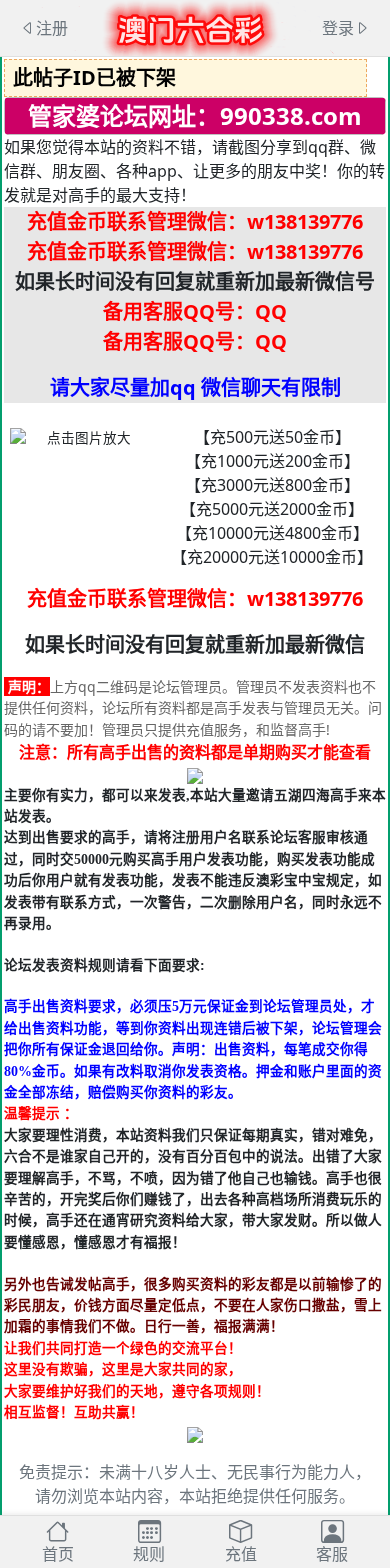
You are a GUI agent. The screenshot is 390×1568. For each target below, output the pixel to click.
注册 (52, 28)
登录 (338, 28)
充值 (241, 1554)
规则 (149, 1554)
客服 (332, 1554)
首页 (58, 1554)
